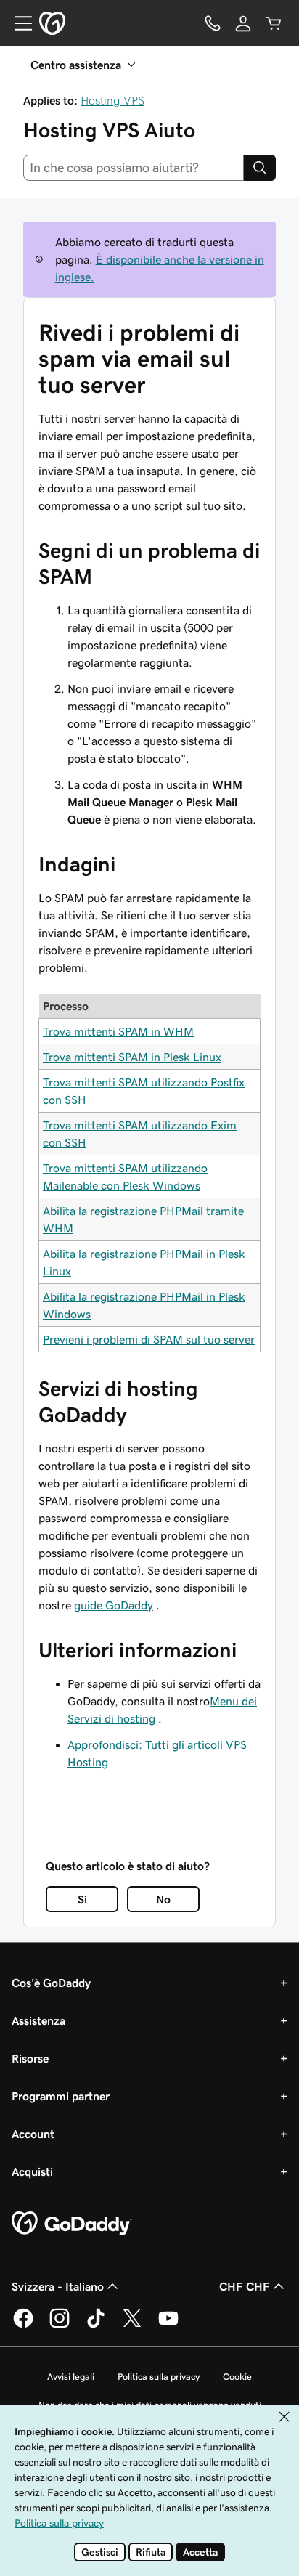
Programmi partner (61, 2096)
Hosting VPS (112, 100)
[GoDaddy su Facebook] (23, 2325)
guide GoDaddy (114, 1605)
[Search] (260, 168)
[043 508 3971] (213, 23)
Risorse (30, 2058)
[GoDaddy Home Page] (72, 2224)
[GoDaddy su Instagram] (60, 2325)
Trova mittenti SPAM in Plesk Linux (132, 1057)
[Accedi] (243, 23)
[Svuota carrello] (274, 23)
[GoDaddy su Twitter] (132, 2325)
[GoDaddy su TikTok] (96, 2325)
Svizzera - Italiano (58, 2286)
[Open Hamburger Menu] (17, 23)
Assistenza (38, 2020)
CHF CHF (245, 2286)
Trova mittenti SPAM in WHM (118, 1031)
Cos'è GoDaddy (51, 1983)
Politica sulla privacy (159, 2377)
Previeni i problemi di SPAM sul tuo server (149, 1339)
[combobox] (134, 168)
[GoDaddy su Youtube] (168, 2325)
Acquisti (32, 2171)
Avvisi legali (71, 2377)
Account (33, 2134)
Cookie (237, 2377)
